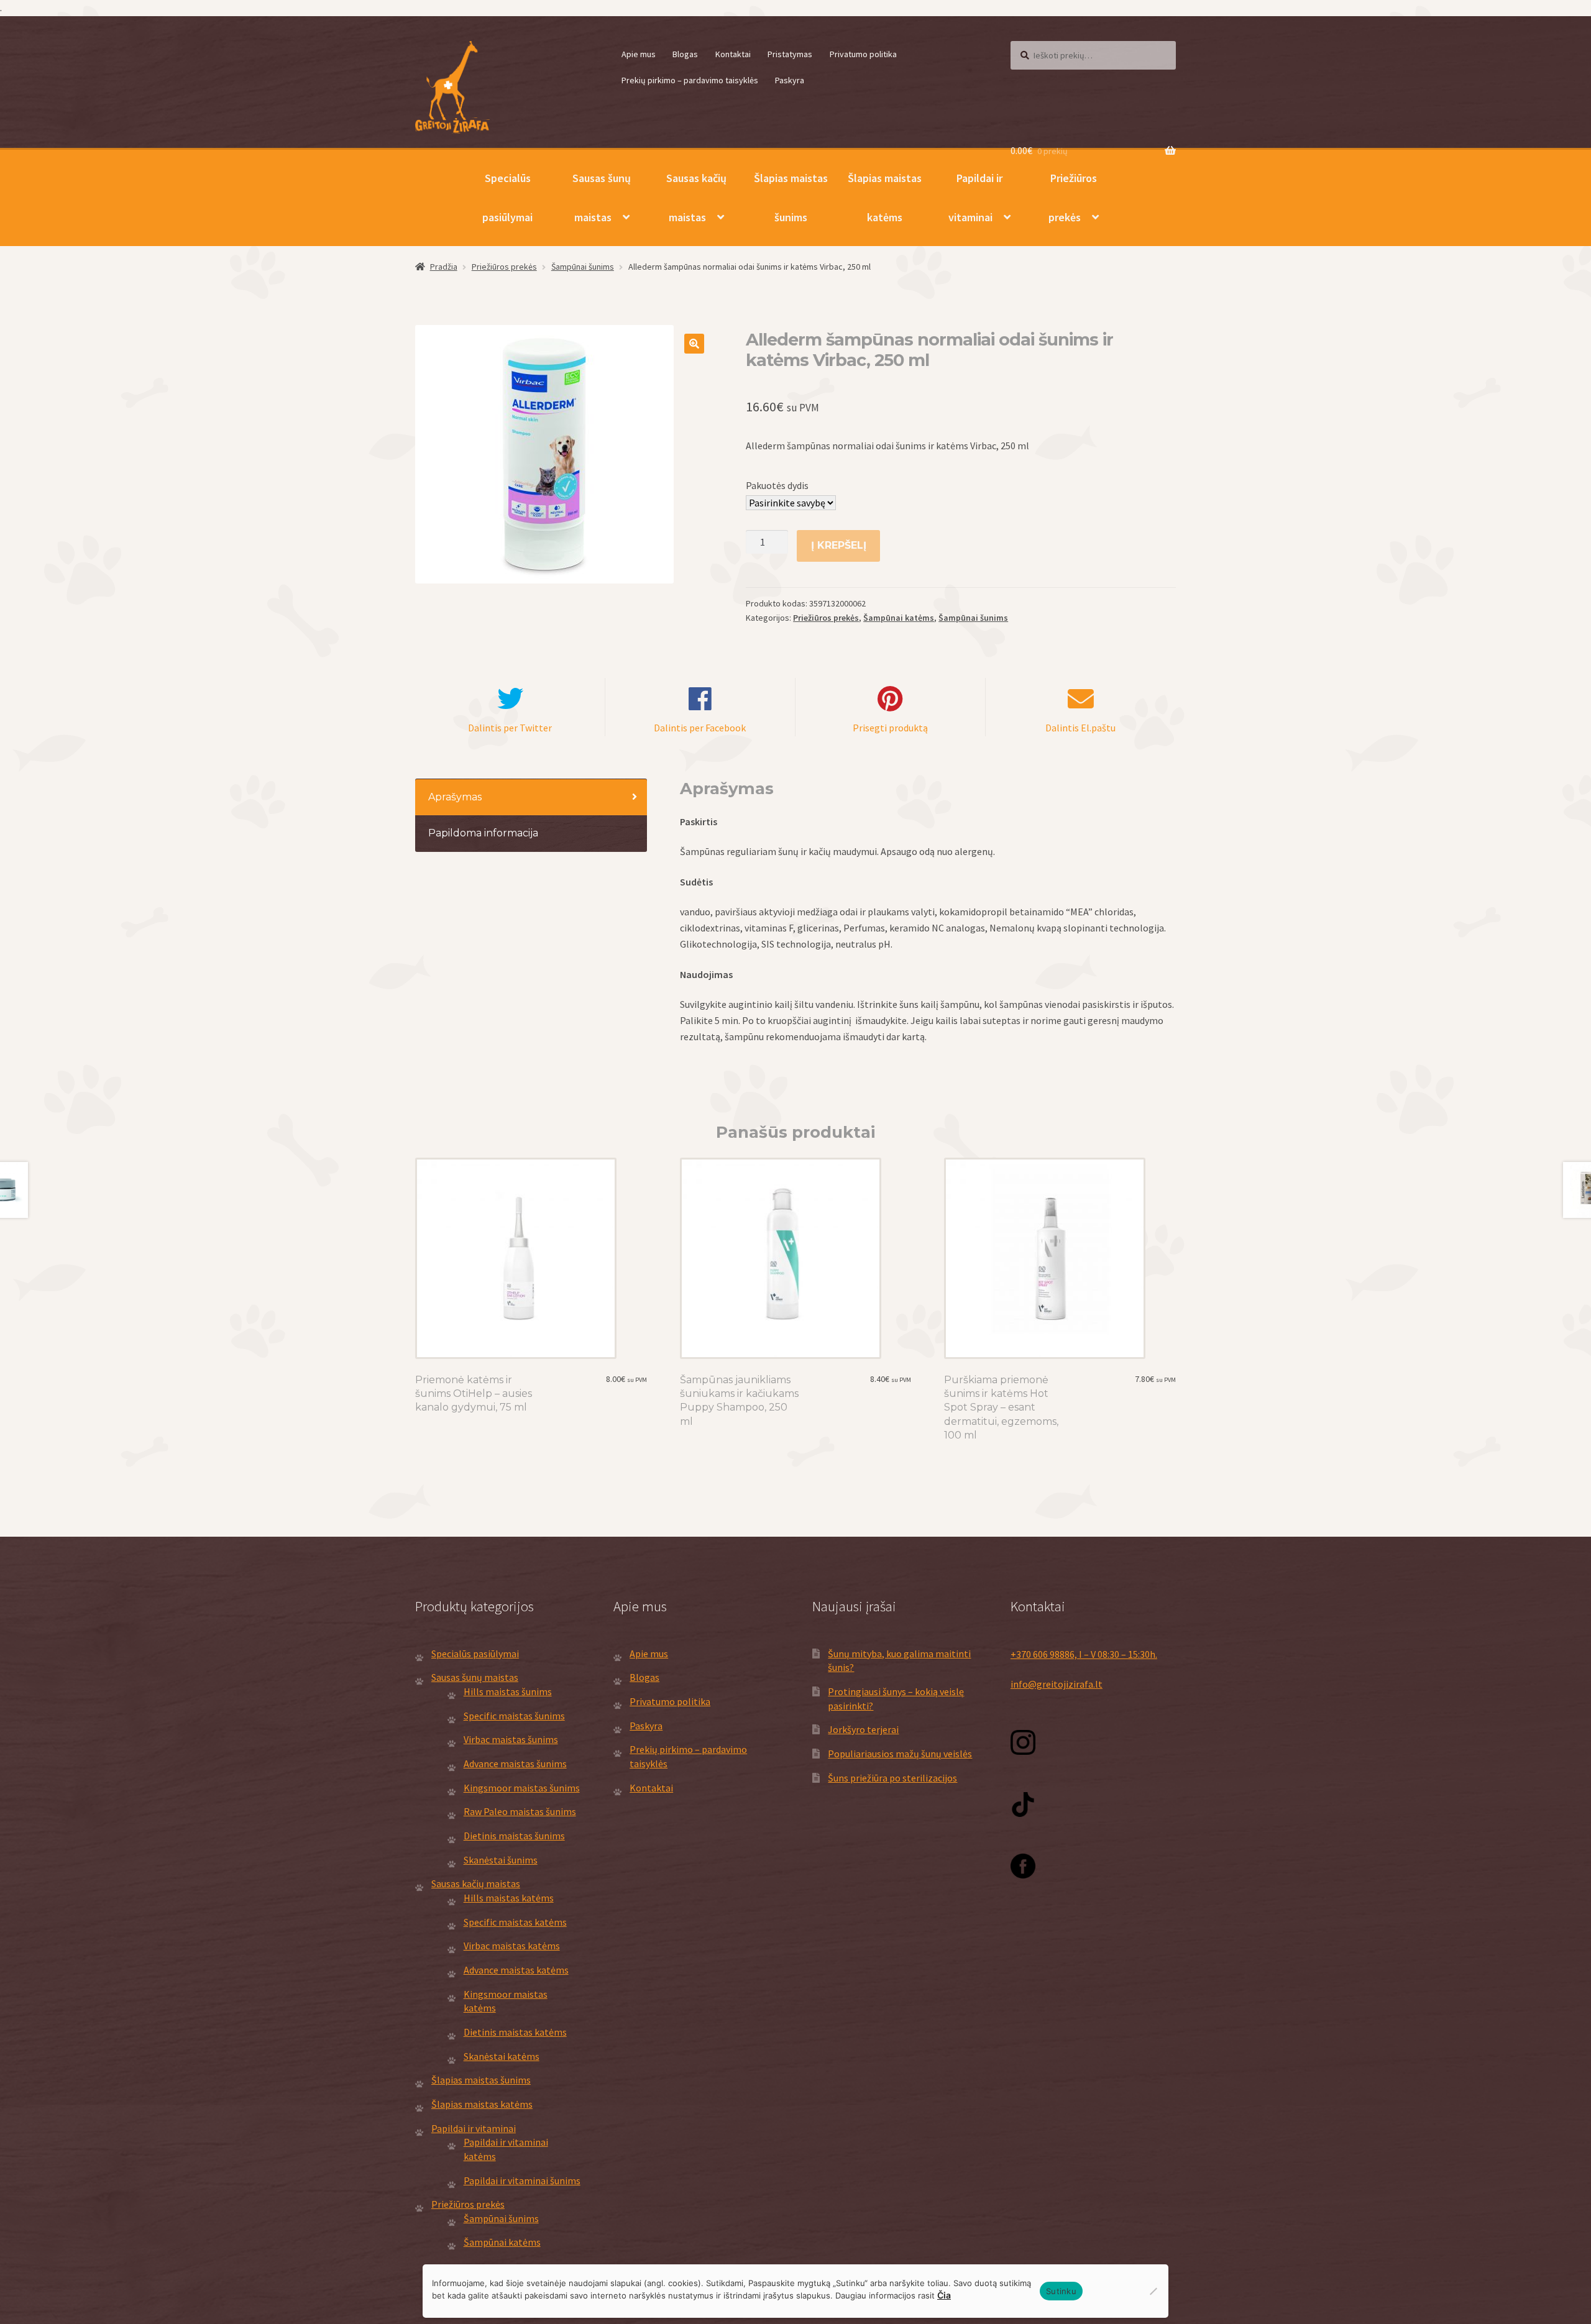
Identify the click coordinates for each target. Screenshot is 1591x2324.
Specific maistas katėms (515, 1922)
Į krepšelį (839, 545)
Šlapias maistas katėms (885, 198)
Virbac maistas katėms (512, 1946)
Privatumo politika (863, 54)
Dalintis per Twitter (510, 728)
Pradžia (444, 267)
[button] (694, 344)
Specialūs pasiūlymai (507, 198)
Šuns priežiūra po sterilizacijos (892, 1778)
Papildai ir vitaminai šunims (522, 2180)
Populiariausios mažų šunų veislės (900, 1754)
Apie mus (639, 54)
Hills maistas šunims (508, 1691)
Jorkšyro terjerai (863, 1729)
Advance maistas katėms (516, 1970)
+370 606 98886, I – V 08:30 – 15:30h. (1084, 1654)
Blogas (685, 54)
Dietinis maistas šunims (514, 1836)
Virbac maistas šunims (511, 1739)
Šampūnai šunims (583, 267)
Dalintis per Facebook (700, 728)
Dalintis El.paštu (1080, 728)
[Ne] (1153, 2291)
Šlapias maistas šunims (791, 198)
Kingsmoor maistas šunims (522, 1788)
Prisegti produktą (890, 728)
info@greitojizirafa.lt (1057, 1684)
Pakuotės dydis (777, 485)
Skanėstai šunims (501, 1860)
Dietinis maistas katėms (515, 2032)
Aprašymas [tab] (455, 797)
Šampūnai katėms (899, 618)
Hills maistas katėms (509, 1898)
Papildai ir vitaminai (975, 198)
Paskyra (790, 80)
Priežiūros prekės (1073, 198)
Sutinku (1061, 2291)
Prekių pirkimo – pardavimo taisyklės (690, 80)
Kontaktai (733, 54)
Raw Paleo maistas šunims (520, 1811)
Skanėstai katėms (502, 2056)
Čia (944, 2295)
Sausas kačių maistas (696, 198)
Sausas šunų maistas (602, 198)
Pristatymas (790, 54)
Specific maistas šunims (514, 1716)
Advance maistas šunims (515, 1764)
